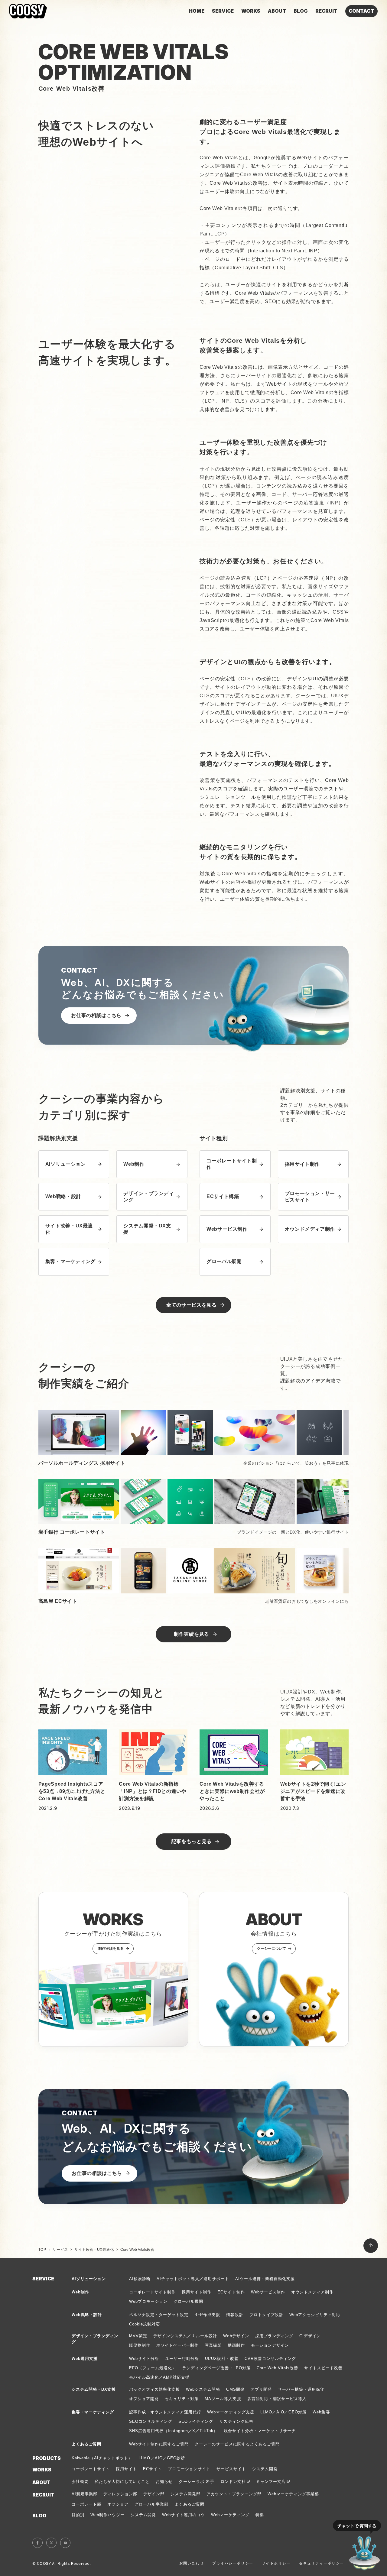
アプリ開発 (261, 2389)
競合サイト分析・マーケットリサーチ (260, 2431)
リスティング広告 (236, 2421)
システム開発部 (185, 2494)
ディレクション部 (120, 2494)
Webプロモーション (148, 2301)
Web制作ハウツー (107, 2515)
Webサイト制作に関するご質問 (159, 2444)
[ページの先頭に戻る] (371, 2246)
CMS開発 (235, 2389)
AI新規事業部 (85, 2494)
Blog (301, 11)
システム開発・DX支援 (94, 2389)
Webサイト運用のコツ (183, 2515)
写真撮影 (213, 2345)
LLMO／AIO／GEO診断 (162, 2458)
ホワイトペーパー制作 (177, 2345)
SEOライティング (196, 2421)
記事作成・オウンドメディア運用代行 (165, 2412)
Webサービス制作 (268, 2292)
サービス (60, 2250)
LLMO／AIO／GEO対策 (284, 2412)
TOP (42, 2250)
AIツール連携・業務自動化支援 (265, 2279)
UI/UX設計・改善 (222, 2359)
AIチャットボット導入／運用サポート (193, 2279)
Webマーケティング (230, 2515)
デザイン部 (154, 2494)
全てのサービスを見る (191, 1305)
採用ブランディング (274, 2336)
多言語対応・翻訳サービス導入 (277, 2399)
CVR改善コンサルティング (270, 2359)
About (277, 11)
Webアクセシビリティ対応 (315, 2315)
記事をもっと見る (192, 1841)
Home (197, 11)
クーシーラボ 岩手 (196, 2482)
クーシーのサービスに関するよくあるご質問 (237, 2444)
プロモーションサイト (189, 2469)
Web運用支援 (85, 2359)
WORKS (42, 2470)
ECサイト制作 (231, 2292)
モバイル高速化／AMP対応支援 (159, 2377)
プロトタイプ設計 (266, 2315)
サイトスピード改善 (323, 2368)
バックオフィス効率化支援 (154, 2389)
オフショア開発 (144, 2399)
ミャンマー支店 (271, 2482)
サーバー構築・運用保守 (301, 2389)
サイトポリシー (276, 2563)
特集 (260, 2515)
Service (223, 11)
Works (251, 11)
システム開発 (265, 2469)
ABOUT (41, 2482)
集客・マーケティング (93, 2412)
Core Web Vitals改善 (278, 2368)
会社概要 (80, 2482)
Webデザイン (236, 2336)
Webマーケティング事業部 (293, 2494)
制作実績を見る (191, 1634)
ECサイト (152, 2469)
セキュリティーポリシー (322, 2563)
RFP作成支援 (207, 2315)
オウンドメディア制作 (312, 2292)
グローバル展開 (188, 2301)
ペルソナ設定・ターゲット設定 (159, 2315)
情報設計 (235, 2315)
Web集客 (321, 2412)
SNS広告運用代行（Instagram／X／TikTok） (173, 2431)
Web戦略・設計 (87, 2315)
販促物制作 (140, 2345)
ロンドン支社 (233, 2482)
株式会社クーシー (28, 11)
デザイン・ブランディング (95, 2339)
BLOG (39, 2516)
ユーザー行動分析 (182, 2359)
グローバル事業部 (151, 2504)
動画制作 (236, 2345)
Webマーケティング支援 (231, 2412)
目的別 (78, 2515)
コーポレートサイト (91, 2469)
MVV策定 (138, 2336)
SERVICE (43, 2279)
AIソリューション (89, 2279)
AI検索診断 (140, 2279)
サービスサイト (231, 2469)
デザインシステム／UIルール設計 (185, 2336)
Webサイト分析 (144, 2359)
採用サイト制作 (197, 2292)
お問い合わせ (192, 2563)
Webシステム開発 (203, 2389)
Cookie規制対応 (145, 2324)
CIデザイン (310, 2336)
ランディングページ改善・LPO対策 (216, 2368)
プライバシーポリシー (233, 2563)
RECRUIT (43, 2495)
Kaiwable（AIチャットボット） (102, 2458)
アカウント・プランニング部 (234, 2494)
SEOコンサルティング (151, 2421)
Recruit (326, 11)
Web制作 (80, 2292)
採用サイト (126, 2469)
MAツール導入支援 (223, 2399)
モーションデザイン (270, 2345)
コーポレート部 (86, 2504)
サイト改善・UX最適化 (94, 2250)
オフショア (118, 2504)
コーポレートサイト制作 (152, 2292)
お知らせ (164, 2482)
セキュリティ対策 (182, 2399)
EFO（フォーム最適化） (153, 2368)
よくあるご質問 (189, 2504)
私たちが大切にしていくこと (122, 2482)
